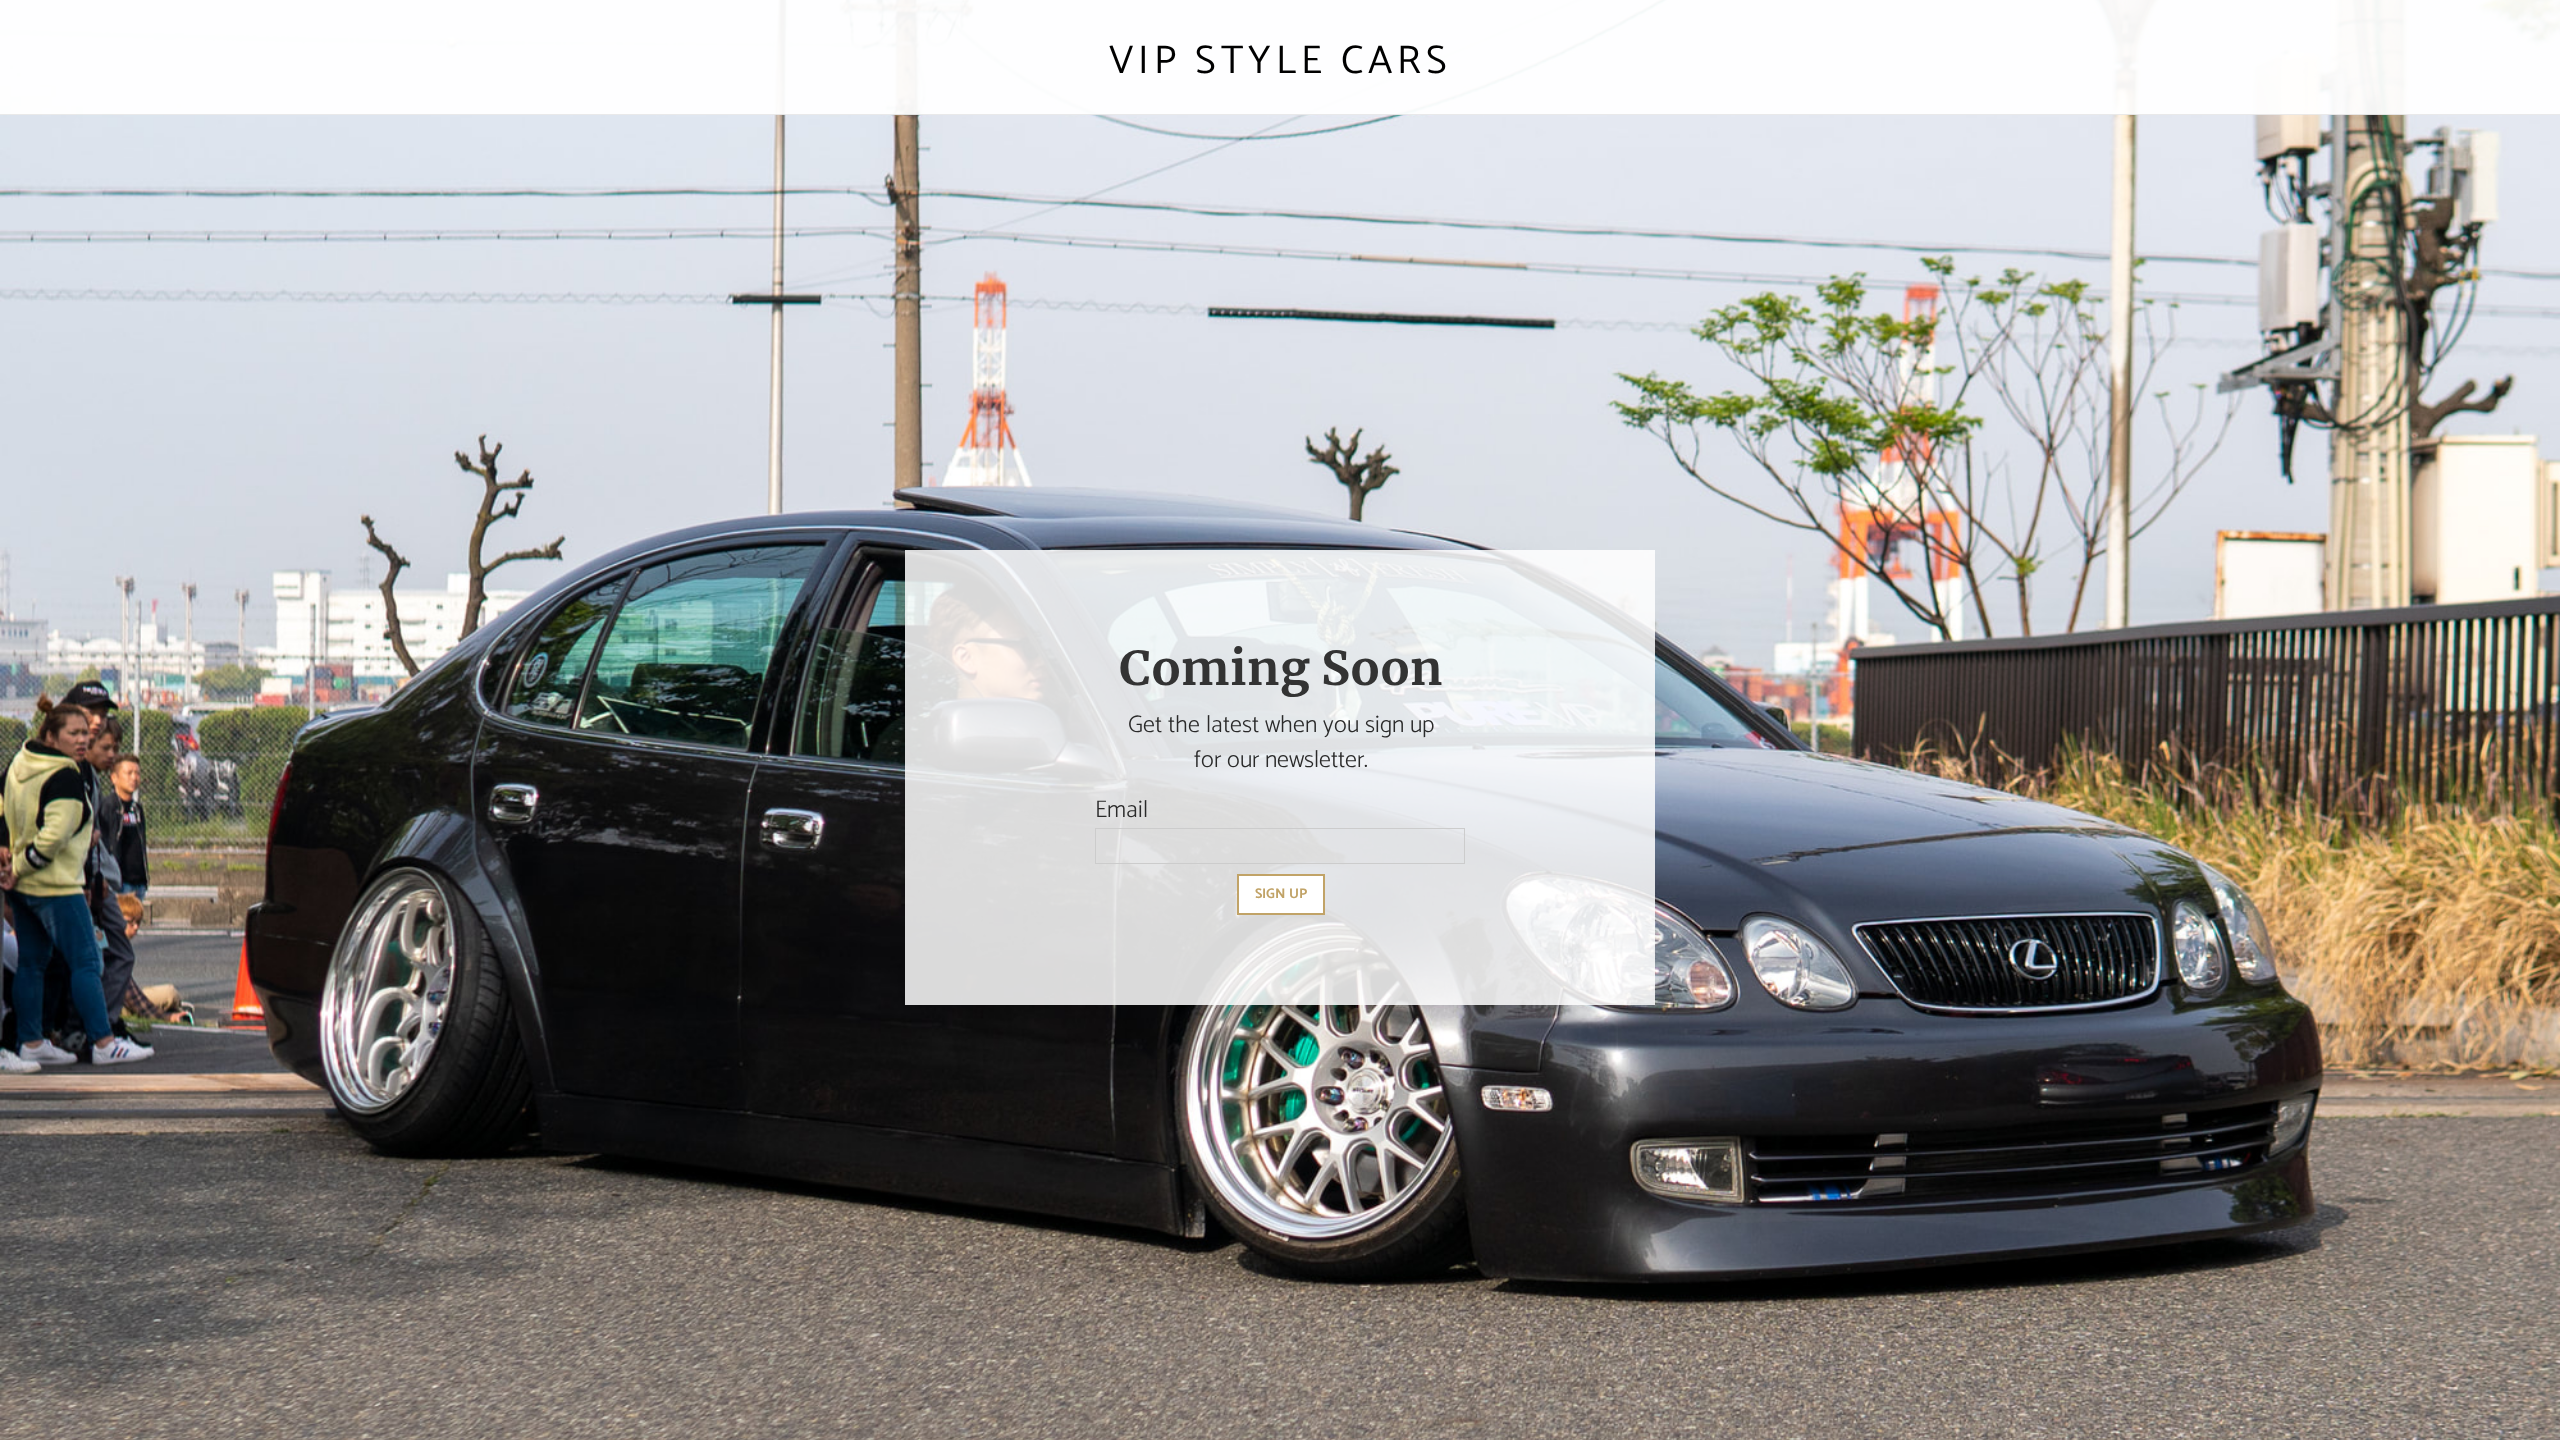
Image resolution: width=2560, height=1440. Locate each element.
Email (1121, 810)
